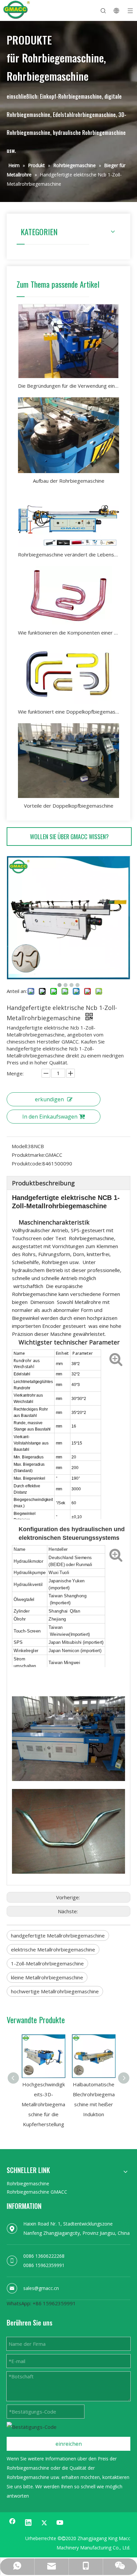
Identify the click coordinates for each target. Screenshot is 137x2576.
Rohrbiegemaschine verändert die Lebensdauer (68, 554)
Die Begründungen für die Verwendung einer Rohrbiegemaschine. (68, 386)
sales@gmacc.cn (41, 2288)
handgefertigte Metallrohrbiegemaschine (58, 1935)
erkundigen (49, 1099)
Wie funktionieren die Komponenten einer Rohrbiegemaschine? (68, 633)
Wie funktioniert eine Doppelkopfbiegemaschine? (68, 712)
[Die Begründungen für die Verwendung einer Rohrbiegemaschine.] (68, 341)
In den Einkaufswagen (50, 1117)
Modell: (20, 1146)
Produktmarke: (28, 1155)
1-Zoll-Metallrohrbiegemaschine (47, 1963)
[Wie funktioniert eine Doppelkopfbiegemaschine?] (68, 674)
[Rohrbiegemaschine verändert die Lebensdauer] (68, 519)
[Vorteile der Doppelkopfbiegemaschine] (68, 761)
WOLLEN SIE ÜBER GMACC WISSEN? (69, 837)
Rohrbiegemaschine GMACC (37, 2192)
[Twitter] (44, 2523)
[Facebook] (12, 2523)
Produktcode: (27, 1163)
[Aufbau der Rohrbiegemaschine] (68, 435)
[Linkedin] (28, 2523)
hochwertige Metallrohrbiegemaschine (55, 1991)
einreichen (69, 2444)
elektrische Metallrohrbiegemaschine (53, 1949)
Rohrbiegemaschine (28, 2183)
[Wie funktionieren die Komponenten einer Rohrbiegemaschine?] (68, 595)
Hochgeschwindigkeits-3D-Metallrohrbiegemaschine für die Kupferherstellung (43, 2104)
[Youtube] (60, 2523)
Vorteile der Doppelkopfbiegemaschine (69, 806)
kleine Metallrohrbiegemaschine (47, 1977)
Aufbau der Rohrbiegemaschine (69, 481)
